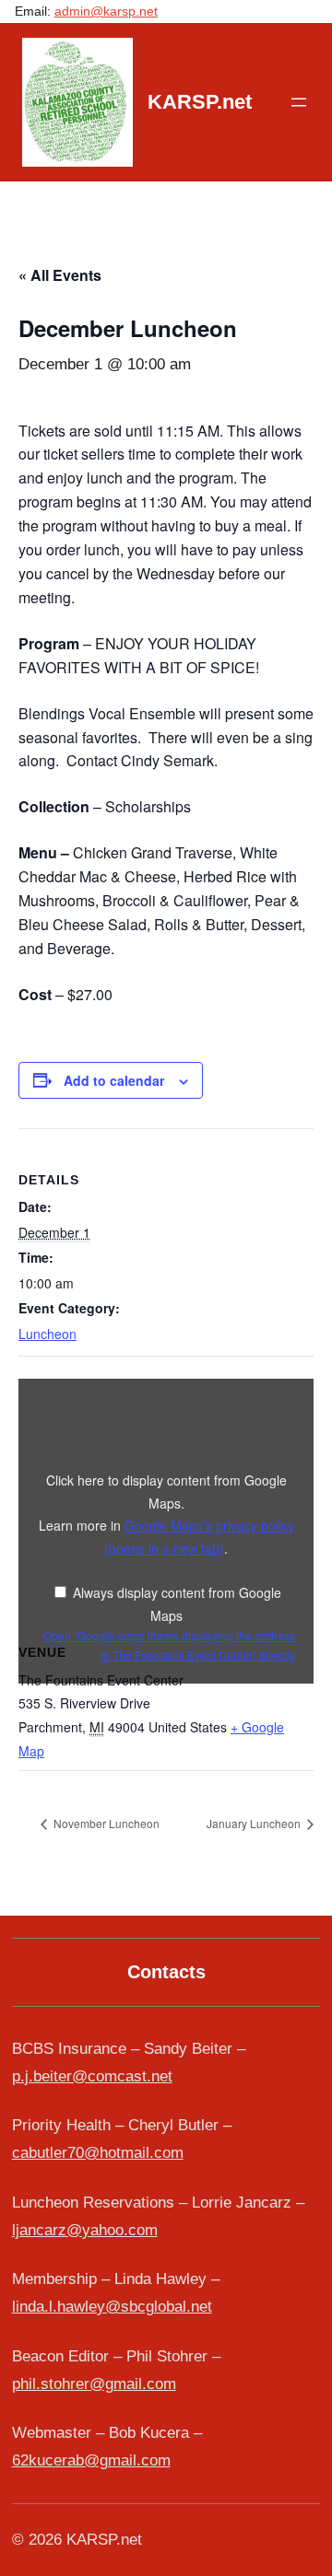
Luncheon (47, 1334)
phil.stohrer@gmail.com (94, 2384)
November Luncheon (105, 1823)
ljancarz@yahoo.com (85, 2230)
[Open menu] (299, 102)
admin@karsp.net (106, 11)
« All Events (60, 275)
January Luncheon (255, 1823)
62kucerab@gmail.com (91, 2460)
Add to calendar (114, 1080)
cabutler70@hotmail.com (98, 2153)
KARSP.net (200, 102)
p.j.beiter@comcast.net (92, 2076)
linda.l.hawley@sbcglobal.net (112, 2307)
